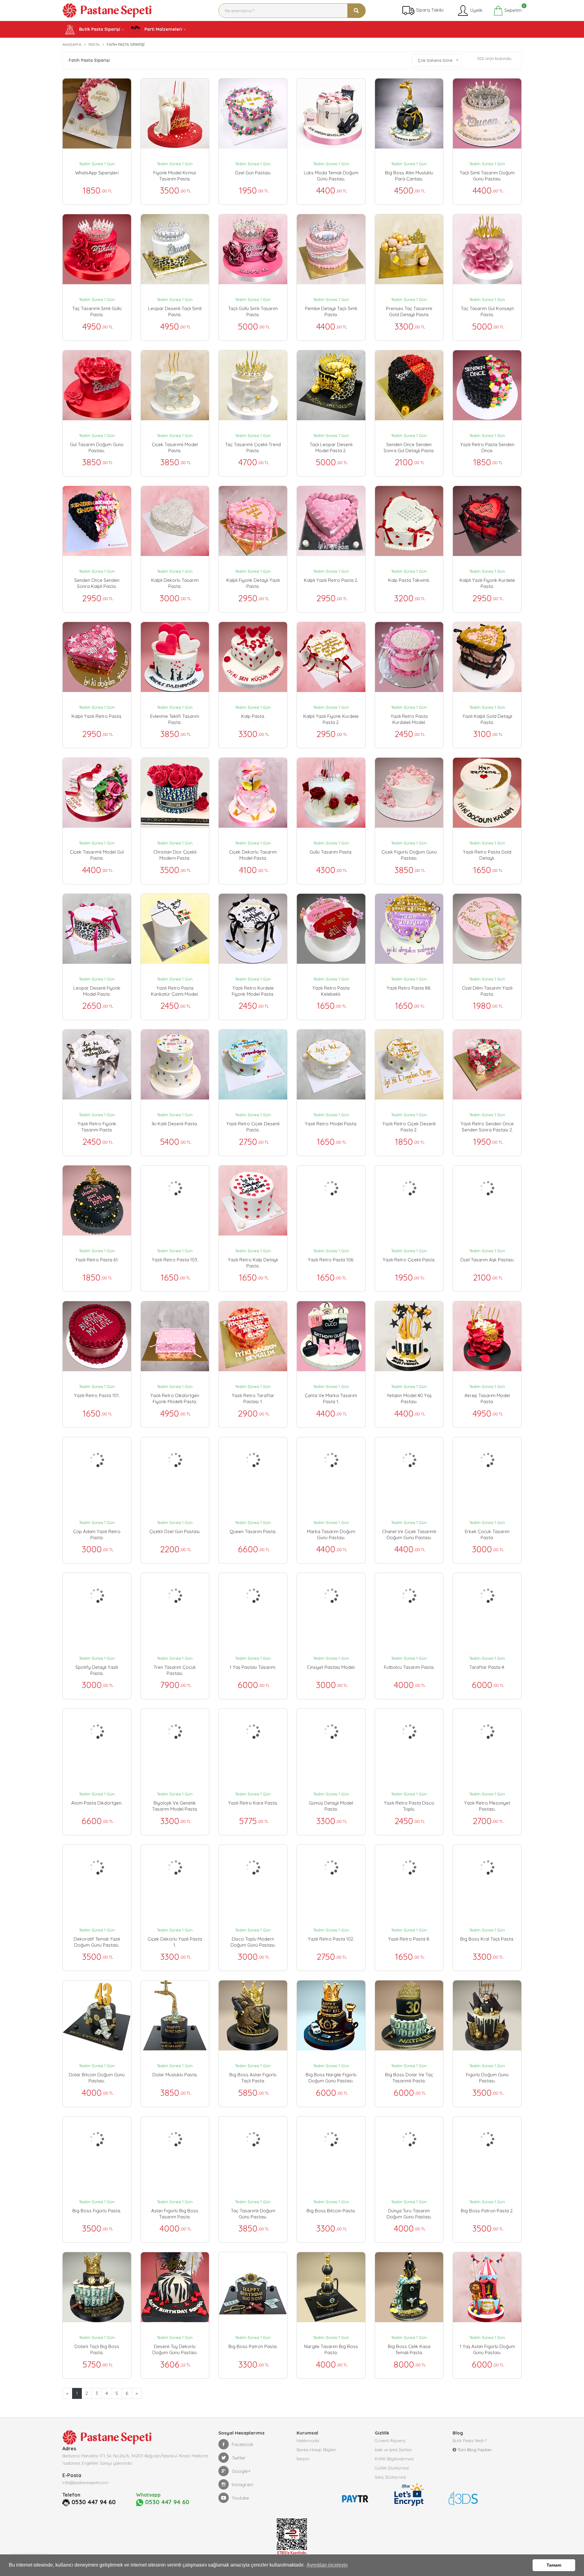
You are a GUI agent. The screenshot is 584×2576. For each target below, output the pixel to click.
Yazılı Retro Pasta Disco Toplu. (409, 1806)
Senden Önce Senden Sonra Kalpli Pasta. (97, 583)
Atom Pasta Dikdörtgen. (97, 1803)
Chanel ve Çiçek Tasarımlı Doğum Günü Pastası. (409, 1534)
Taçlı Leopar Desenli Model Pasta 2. (331, 447)
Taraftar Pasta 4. (487, 1667)
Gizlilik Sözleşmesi (392, 2468)
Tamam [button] (554, 2565)
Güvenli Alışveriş (390, 2441)
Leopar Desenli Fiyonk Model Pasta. (97, 991)
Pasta (94, 44)
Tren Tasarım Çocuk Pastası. (175, 1670)
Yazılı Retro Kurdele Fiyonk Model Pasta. (253, 991)
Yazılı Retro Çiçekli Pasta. (409, 1260)
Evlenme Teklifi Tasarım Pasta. (175, 719)
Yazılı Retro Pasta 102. (331, 1939)
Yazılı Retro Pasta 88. (409, 988)
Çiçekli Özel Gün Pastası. (175, 1531)
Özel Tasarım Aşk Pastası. (487, 1260)
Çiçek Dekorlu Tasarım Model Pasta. (253, 855)
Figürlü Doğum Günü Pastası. (487, 2078)
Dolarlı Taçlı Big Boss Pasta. (97, 2349)
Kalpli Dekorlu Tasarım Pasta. (175, 583)
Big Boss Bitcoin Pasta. (331, 2211)
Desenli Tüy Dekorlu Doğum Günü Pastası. (175, 2349)
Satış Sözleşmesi (390, 2477)
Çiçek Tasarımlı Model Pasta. (175, 447)
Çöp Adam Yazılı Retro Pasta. (97, 1534)
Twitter (239, 2458)
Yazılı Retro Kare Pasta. (253, 1803)
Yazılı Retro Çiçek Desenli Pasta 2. (409, 1127)
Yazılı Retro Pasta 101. (97, 1395)
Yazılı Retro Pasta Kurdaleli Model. (409, 719)
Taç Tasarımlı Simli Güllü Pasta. (97, 311)
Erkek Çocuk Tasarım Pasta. (487, 1534)
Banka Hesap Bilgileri (316, 2450)
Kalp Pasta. (253, 716)
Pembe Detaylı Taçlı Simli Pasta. (331, 311)
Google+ (241, 2471)
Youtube (240, 2498)
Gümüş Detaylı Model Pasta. (331, 1806)
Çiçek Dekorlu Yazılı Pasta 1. (175, 1942)
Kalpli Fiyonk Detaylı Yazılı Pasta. (253, 583)
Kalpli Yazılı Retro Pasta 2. (331, 580)
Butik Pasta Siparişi (99, 29)
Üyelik (476, 10)
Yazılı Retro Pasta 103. (175, 1260)
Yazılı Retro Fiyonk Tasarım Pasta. (97, 1127)
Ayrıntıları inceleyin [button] (327, 2565)
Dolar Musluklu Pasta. (175, 2075)
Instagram (243, 2485)
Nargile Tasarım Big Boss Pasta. (331, 2349)
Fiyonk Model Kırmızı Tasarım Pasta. (175, 176)
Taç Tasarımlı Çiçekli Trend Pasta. (253, 447)
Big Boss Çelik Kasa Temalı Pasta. (409, 2349)
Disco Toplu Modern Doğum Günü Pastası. (253, 1942)
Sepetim (512, 9)
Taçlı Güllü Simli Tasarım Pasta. (253, 311)
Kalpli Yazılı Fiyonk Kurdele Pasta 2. (331, 719)
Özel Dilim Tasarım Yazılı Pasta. (487, 991)
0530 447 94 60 (94, 2502)
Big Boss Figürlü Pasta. (97, 2211)
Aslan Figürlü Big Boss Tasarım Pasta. (175, 2214)
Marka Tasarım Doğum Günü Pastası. (331, 1534)
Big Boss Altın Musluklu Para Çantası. (409, 176)
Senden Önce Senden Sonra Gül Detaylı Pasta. (409, 447)
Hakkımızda (308, 2441)
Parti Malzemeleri (163, 29)
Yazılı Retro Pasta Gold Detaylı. (487, 855)
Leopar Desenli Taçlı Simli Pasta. (175, 311)
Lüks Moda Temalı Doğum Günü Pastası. (331, 176)
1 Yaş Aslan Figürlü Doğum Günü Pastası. (487, 2349)
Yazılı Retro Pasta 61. (97, 1260)
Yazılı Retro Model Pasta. (331, 1124)
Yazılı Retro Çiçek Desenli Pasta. (253, 1127)
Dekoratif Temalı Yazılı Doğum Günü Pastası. (97, 1942)
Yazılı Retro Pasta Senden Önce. (487, 447)
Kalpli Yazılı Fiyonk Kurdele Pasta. (487, 583)
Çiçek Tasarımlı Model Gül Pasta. (97, 855)
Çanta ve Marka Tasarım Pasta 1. (331, 1398)
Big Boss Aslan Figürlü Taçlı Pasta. (253, 2078)
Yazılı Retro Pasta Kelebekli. (331, 991)
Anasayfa (72, 44)
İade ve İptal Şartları (393, 2450)
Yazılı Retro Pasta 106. (331, 1260)
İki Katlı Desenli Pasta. (175, 1124)
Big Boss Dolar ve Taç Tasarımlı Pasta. (409, 2078)
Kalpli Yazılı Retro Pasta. (97, 716)
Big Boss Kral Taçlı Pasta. (487, 1939)
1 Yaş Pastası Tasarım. (253, 1667)
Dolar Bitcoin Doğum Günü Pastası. (97, 2078)
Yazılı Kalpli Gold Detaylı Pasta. (487, 719)
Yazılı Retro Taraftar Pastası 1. (253, 1398)
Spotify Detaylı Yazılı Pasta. (97, 1670)
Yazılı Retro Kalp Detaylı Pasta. (253, 1263)
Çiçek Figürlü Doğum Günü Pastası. (409, 855)
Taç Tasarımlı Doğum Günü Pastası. (253, 2214)
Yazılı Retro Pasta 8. (409, 1939)
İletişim (303, 2459)
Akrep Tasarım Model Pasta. (487, 1398)
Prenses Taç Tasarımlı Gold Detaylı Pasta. (409, 311)
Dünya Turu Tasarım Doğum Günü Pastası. (409, 2214)
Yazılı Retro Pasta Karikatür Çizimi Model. (175, 991)
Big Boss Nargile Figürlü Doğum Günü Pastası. (331, 2078)
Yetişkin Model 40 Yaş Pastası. (409, 1398)
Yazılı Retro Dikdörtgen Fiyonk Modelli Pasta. (175, 1398)
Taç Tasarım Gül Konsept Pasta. (487, 311)
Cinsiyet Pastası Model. (331, 1667)
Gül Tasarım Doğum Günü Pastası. (97, 447)
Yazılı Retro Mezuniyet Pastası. (487, 1806)
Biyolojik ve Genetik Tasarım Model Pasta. (175, 1806)
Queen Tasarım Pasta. (253, 1531)
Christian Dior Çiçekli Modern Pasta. (175, 855)
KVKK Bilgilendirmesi (394, 2459)
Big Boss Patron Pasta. (253, 2346)
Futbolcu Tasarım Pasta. (409, 1667)
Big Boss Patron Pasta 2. (487, 2211)
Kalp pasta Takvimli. (409, 580)
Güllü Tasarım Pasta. (331, 852)
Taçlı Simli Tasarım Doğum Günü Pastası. (487, 176)
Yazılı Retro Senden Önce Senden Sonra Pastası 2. (487, 1127)
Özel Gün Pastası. (253, 173)
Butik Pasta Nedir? (470, 2441)
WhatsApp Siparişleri (97, 173)
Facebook (243, 2444)
